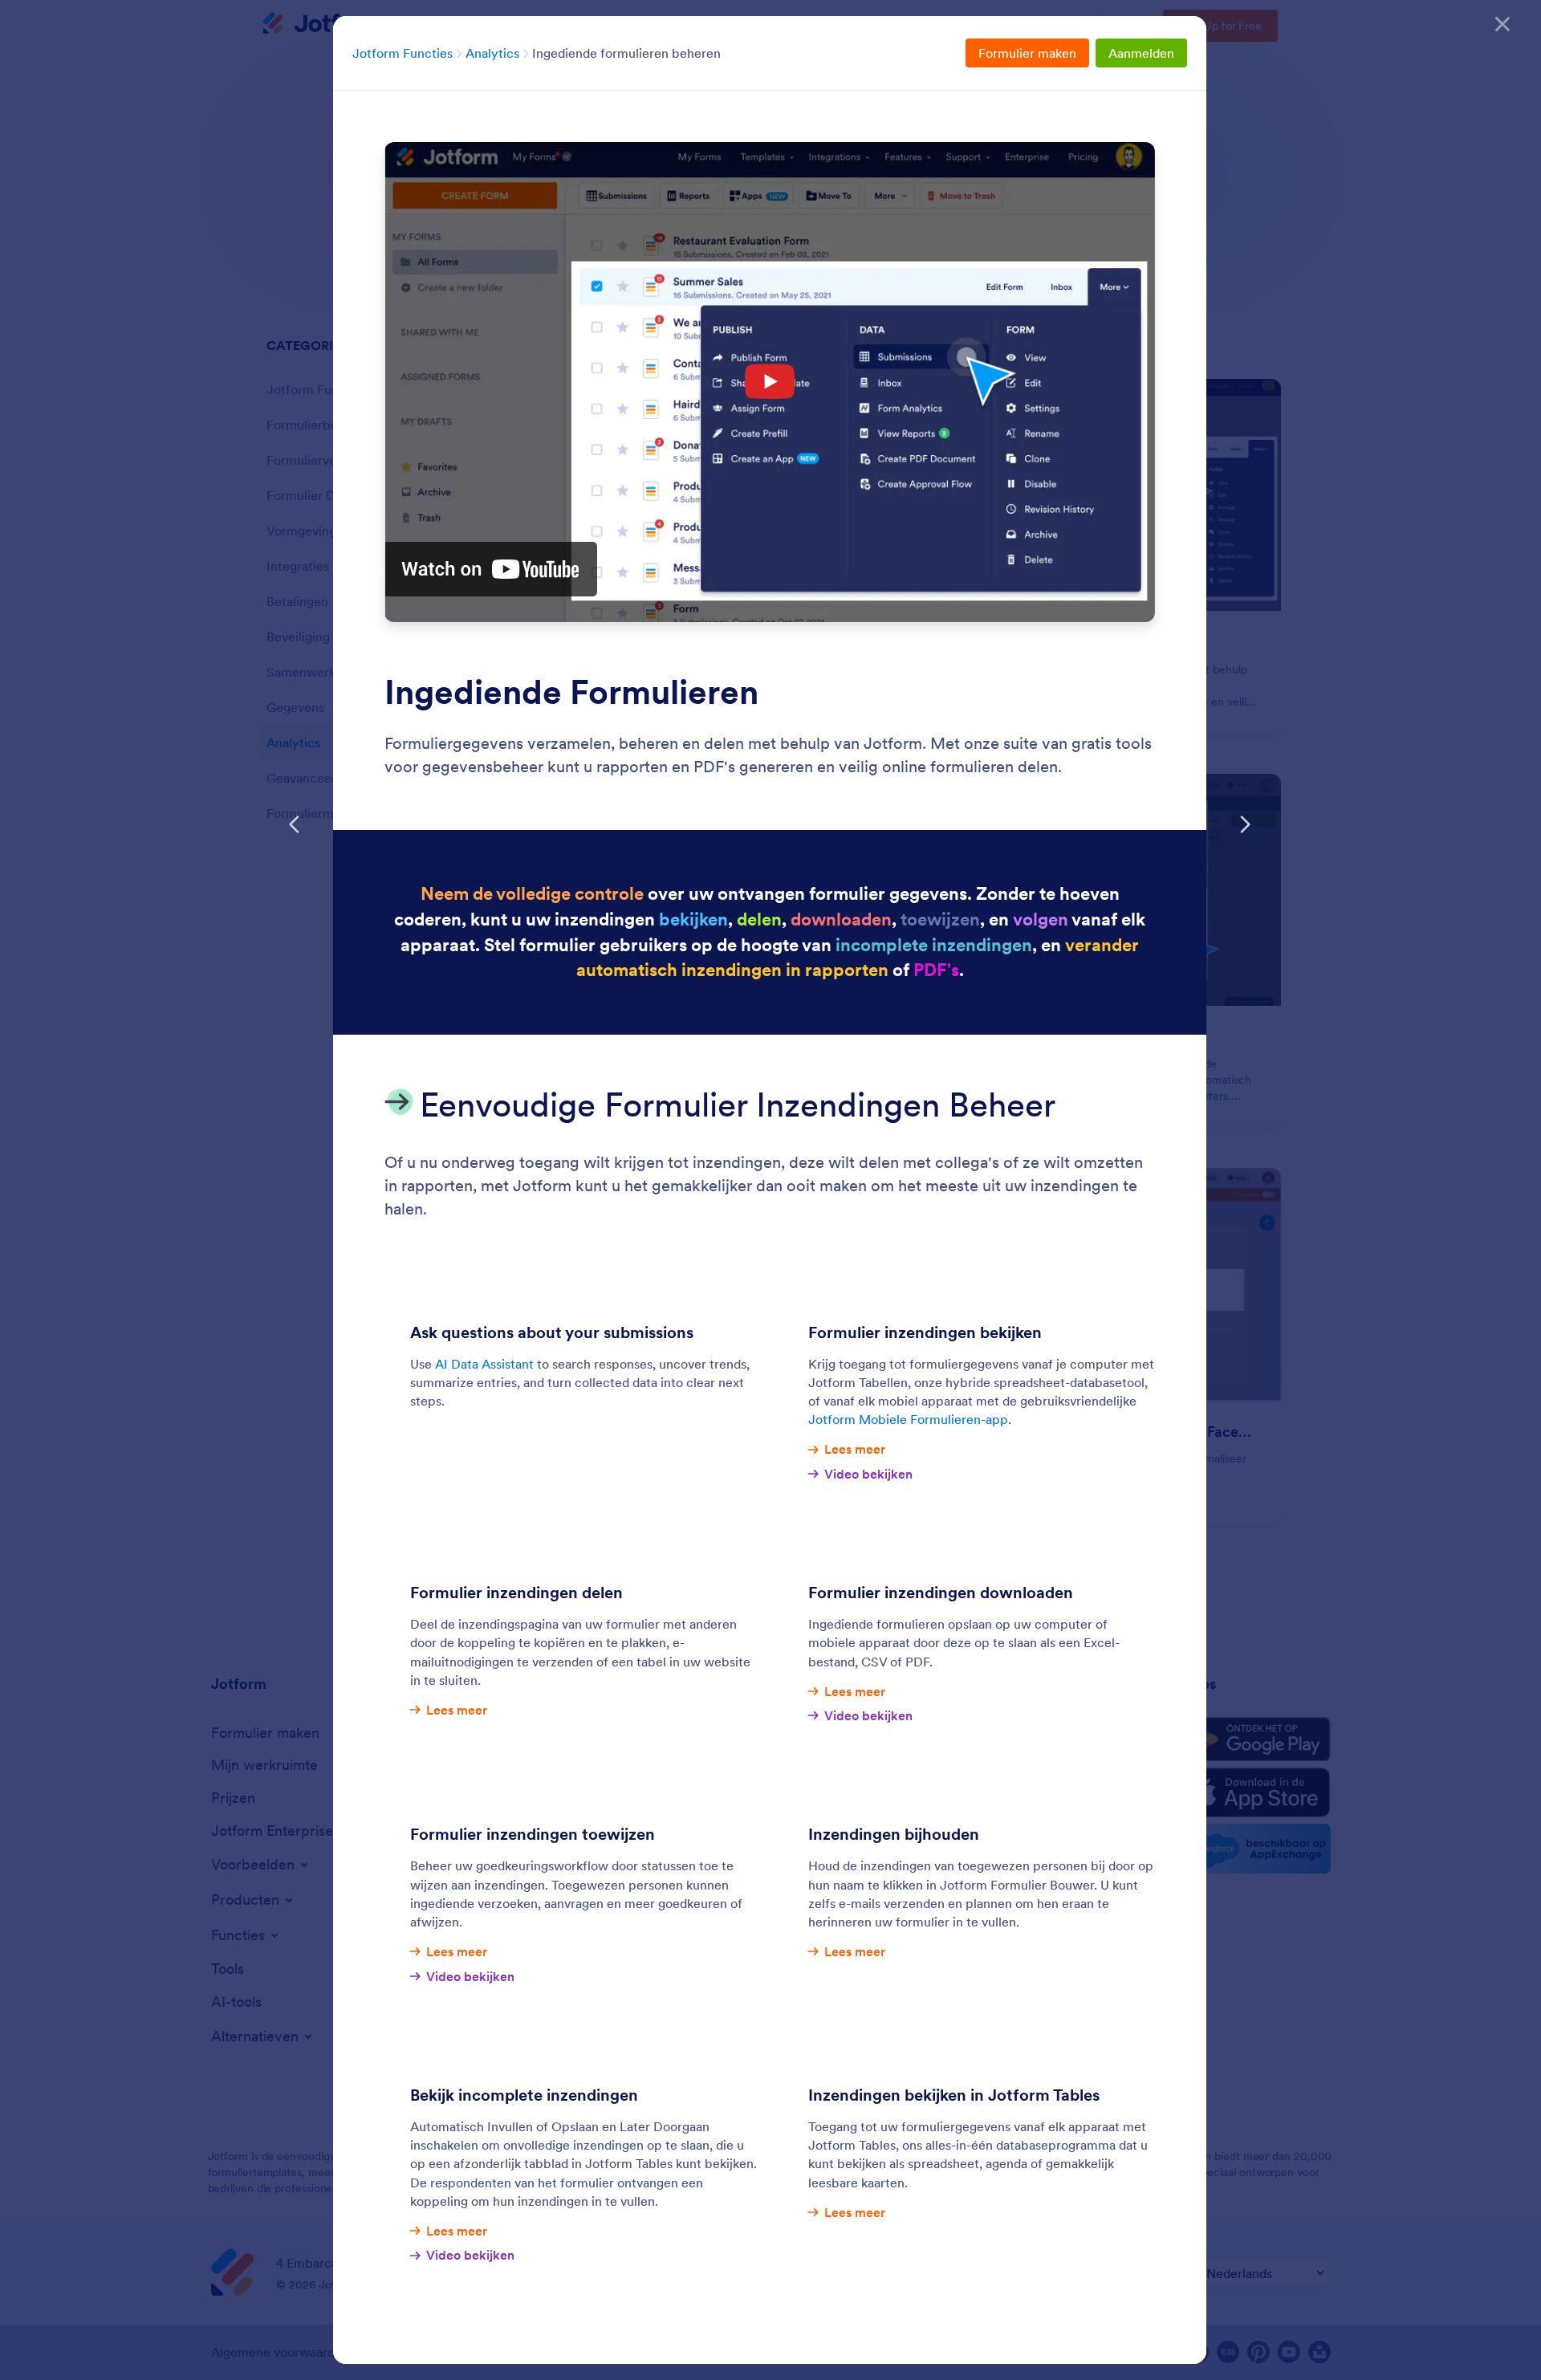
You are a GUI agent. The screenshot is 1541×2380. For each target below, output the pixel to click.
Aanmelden (1141, 53)
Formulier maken (1027, 53)
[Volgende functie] (1245, 824)
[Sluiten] (1502, 24)
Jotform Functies (403, 53)
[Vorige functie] (295, 824)
